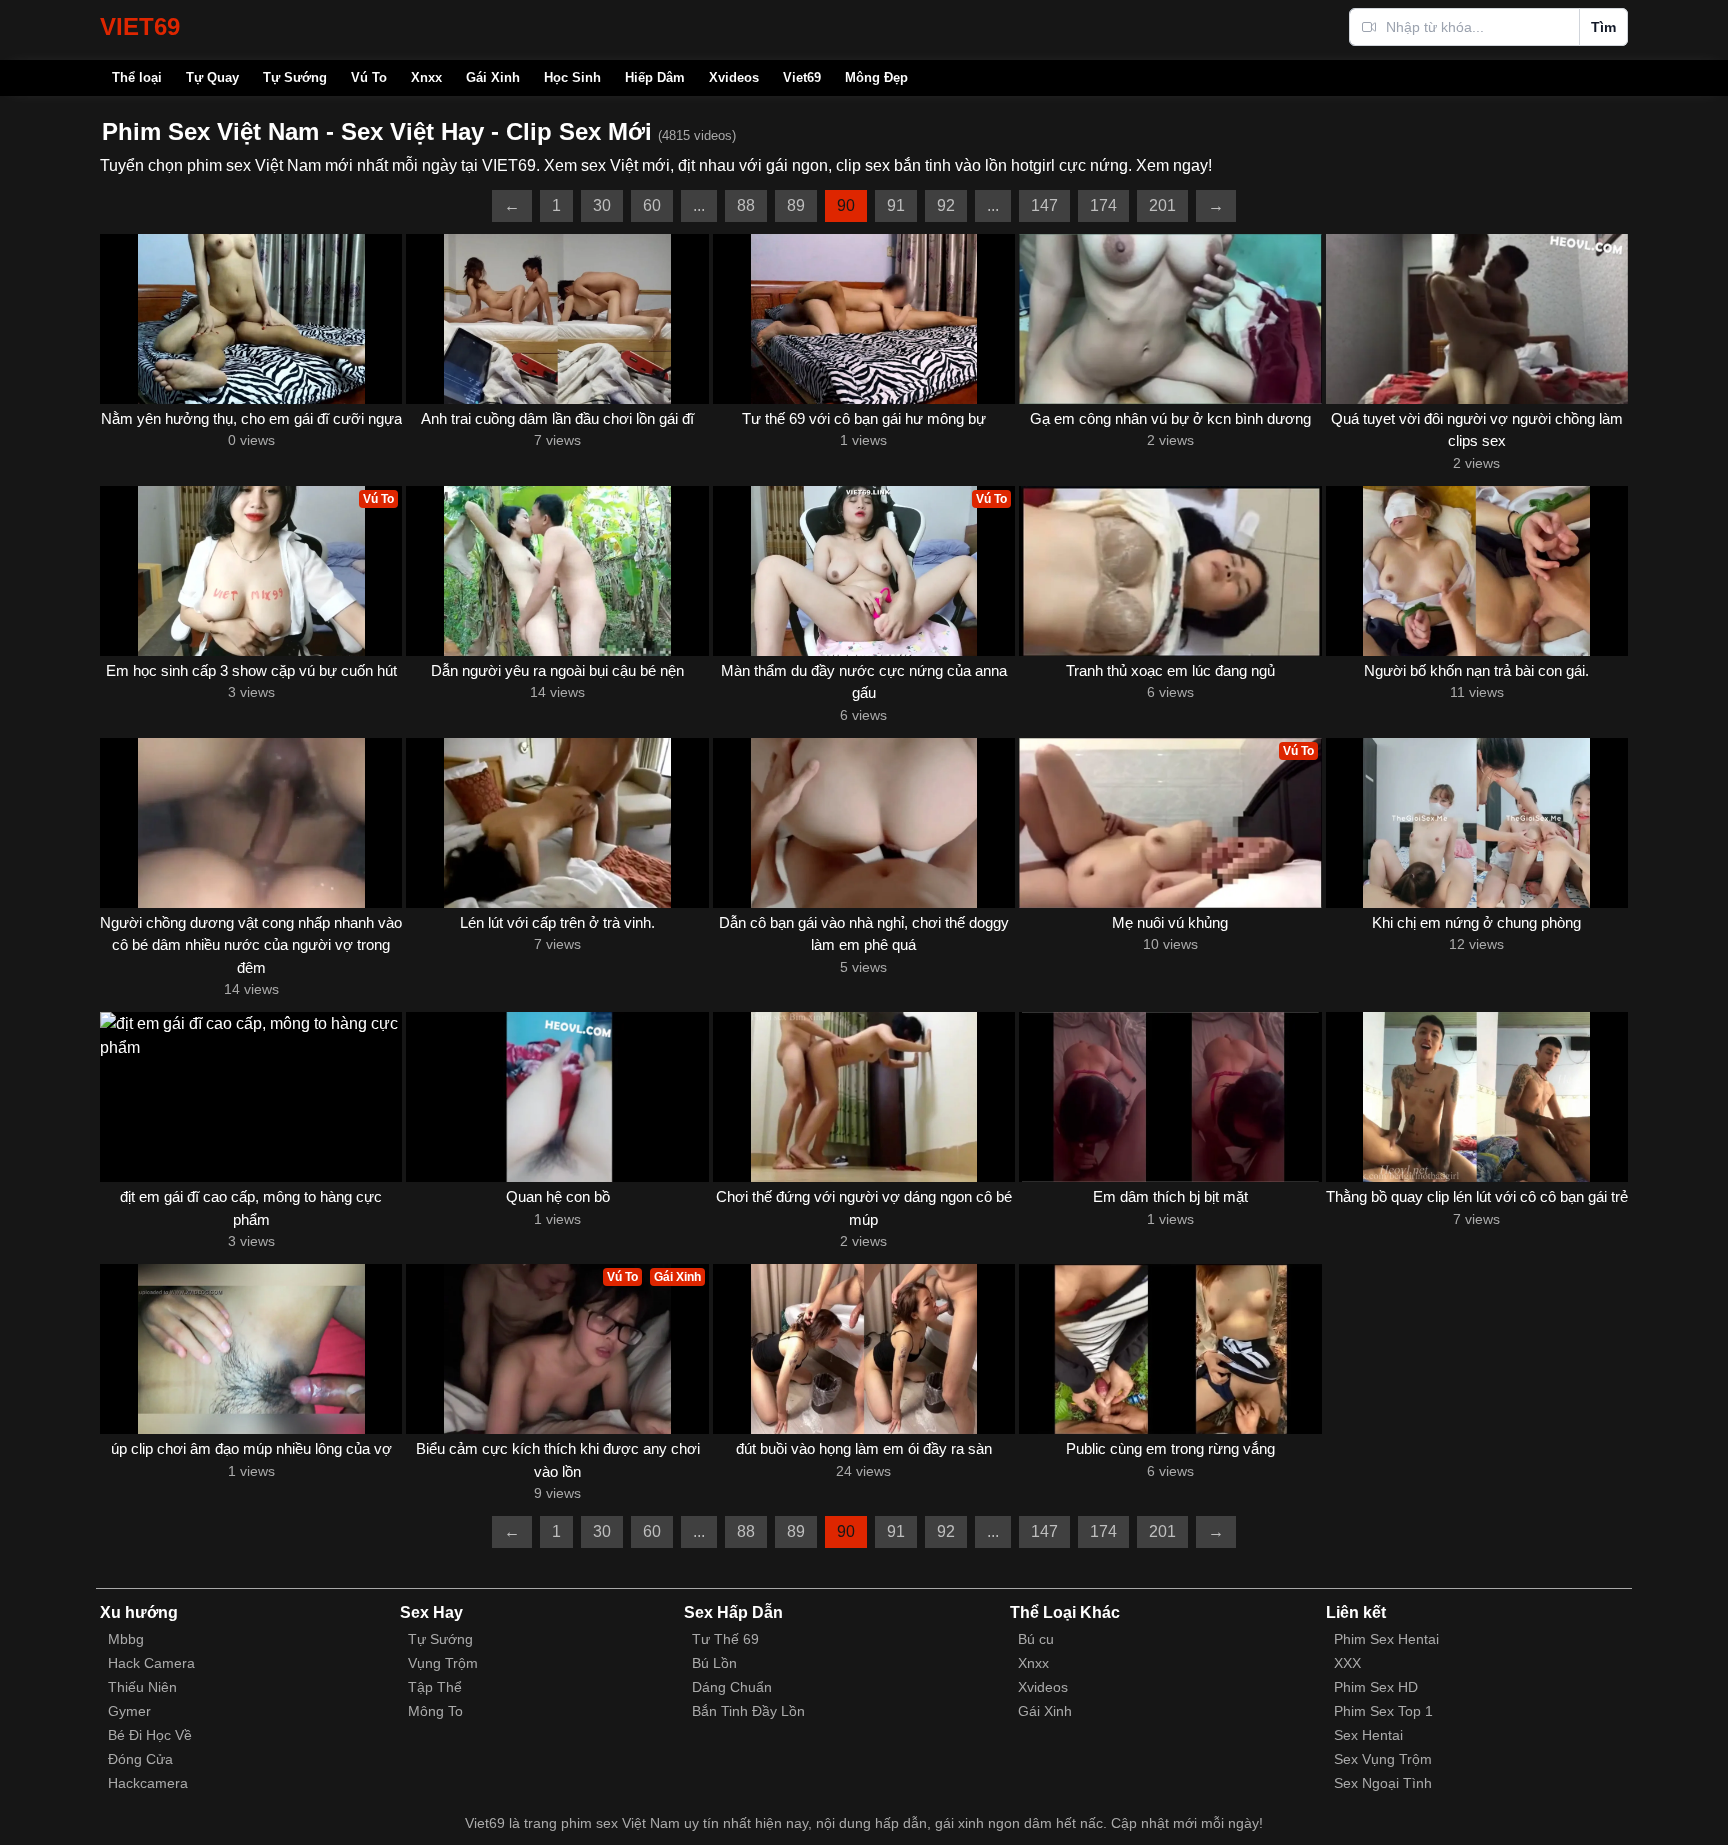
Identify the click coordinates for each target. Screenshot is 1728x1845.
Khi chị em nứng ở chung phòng (1476, 922)
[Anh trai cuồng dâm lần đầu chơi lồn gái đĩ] (557, 319)
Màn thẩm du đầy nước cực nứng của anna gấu (864, 682)
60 (652, 205)
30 (602, 205)
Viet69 (802, 77)
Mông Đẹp (876, 77)
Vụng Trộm (443, 1663)
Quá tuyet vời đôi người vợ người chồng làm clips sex (1477, 430)
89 (796, 205)
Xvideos (734, 77)
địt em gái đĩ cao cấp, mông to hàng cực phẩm (251, 1208)
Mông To (435, 1711)
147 (1044, 205)
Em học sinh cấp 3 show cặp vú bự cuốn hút (251, 670)
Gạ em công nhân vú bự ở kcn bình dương (1170, 418)
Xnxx (426, 77)
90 (846, 205)
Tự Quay (212, 77)
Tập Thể (435, 1687)
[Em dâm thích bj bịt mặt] (1170, 1097)
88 (746, 205)
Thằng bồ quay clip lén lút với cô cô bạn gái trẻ (1477, 1196)
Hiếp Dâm (655, 77)
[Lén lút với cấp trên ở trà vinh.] (557, 823)
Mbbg (126, 1639)
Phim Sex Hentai (1386, 1639)
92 (946, 205)
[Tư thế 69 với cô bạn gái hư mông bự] (864, 319)
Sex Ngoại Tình (1383, 1783)
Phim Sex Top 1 (1383, 1711)
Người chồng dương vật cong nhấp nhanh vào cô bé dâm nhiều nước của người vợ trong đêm (251, 945)
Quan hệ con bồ (558, 1196)
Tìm (1603, 27)
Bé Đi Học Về (150, 1735)
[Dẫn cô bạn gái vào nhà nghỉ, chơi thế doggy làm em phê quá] (864, 823)
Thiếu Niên (142, 1687)
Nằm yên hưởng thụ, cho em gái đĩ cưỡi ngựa (251, 418)
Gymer (129, 1711)
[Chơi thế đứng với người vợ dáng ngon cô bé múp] (864, 1097)
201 (1162, 205)
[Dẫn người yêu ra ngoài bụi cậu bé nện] (557, 571)
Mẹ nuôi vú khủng (1170, 922)
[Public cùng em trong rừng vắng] (1170, 1349)
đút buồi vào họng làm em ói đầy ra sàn (864, 1448)
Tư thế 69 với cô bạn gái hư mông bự (864, 418)
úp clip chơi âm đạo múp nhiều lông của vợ (251, 1448)
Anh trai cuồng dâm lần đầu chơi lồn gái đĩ (557, 418)
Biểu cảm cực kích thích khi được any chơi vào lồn (558, 1460)
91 (896, 205)
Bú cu (1036, 1639)
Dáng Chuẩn (732, 1687)
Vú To (369, 77)
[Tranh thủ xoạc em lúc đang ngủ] (1170, 571)
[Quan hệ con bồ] (557, 1097)
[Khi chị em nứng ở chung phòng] (1477, 823)
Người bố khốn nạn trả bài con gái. (1476, 670)
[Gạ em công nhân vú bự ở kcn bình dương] (1170, 319)
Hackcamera (148, 1783)
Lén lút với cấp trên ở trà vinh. (557, 922)
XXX (1347, 1663)
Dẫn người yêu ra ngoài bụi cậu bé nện (557, 670)
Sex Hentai (1368, 1735)
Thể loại (137, 77)
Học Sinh (572, 77)
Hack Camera (151, 1663)
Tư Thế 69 (725, 1639)
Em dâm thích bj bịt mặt (1170, 1196)
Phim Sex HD (1376, 1687)
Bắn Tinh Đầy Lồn (748, 1711)
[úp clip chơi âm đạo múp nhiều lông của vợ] (251, 1349)
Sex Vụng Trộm (1383, 1759)
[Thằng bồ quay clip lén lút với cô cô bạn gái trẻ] (1477, 1097)
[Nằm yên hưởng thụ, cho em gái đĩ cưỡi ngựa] (251, 319)
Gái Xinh (493, 77)
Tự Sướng (295, 77)
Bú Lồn (714, 1663)
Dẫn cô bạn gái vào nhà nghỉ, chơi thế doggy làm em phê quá (864, 934)
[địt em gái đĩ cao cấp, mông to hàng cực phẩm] (251, 1097)
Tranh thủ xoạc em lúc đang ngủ (1170, 670)
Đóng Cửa (140, 1759)
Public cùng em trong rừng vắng (1170, 1448)
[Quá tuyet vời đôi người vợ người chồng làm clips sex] (1477, 319)
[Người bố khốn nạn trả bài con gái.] (1477, 571)
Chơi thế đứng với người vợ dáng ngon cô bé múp (864, 1208)
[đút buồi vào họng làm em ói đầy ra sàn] (864, 1349)
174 (1103, 205)
